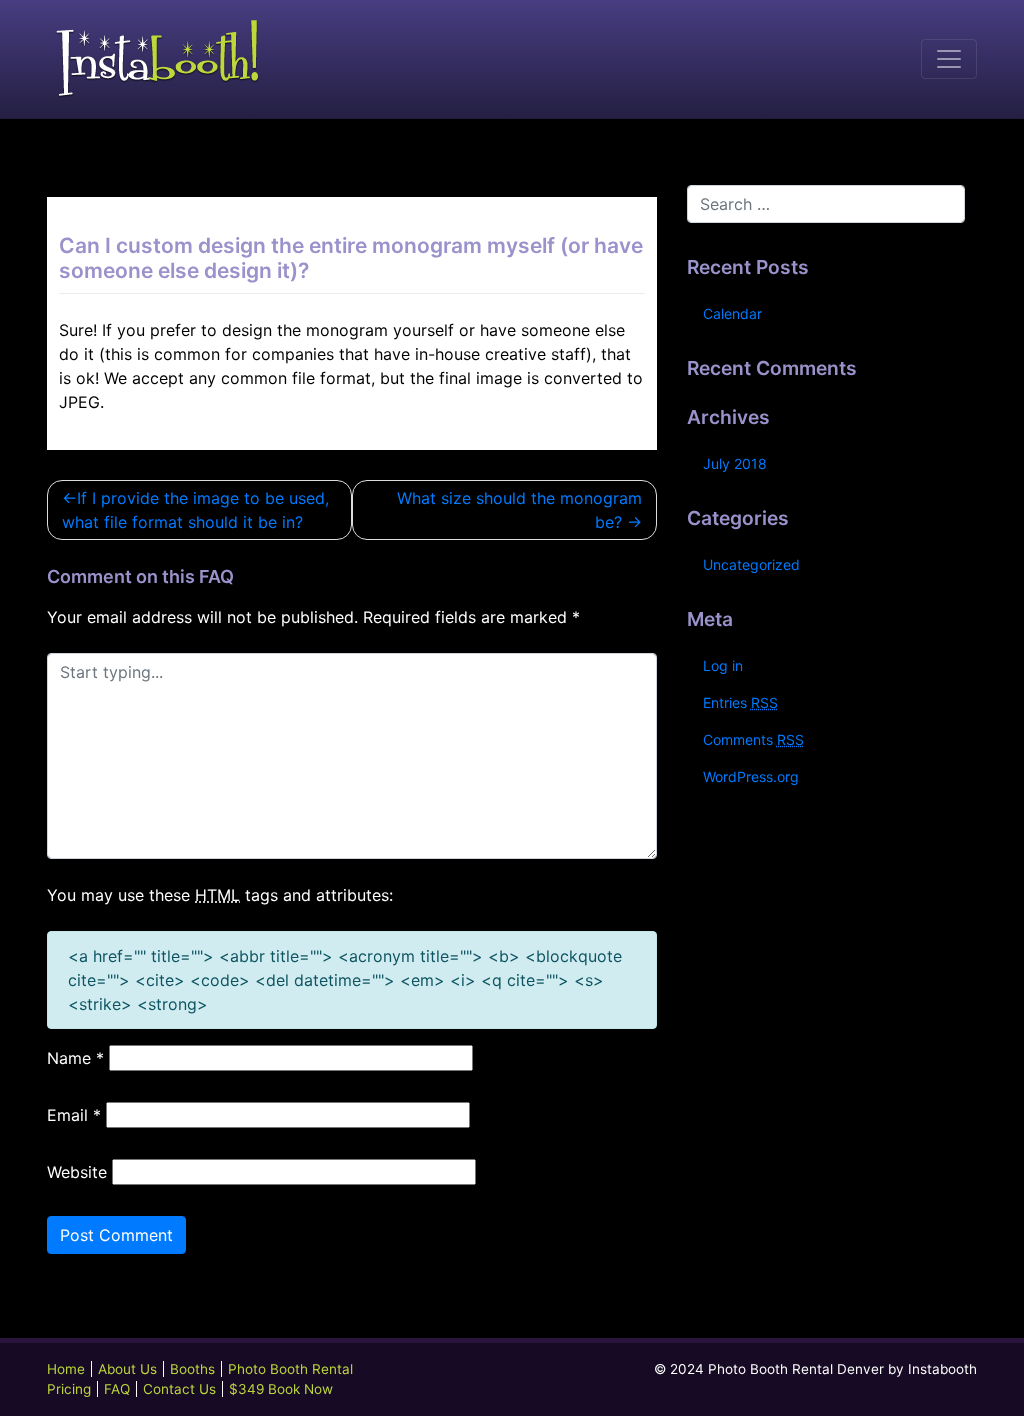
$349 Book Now (281, 1389)
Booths (192, 1369)
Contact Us (179, 1389)
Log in (723, 665)
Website (77, 1172)
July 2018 (735, 463)
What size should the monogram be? (519, 510)
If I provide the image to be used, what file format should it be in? (195, 510)
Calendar (732, 313)
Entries (740, 702)
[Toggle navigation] (949, 59)
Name (75, 1058)
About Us (127, 1369)
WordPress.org (751, 776)
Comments (753, 739)
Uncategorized (751, 564)
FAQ (117, 1389)
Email (74, 1115)
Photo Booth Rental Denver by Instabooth (842, 1369)
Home (66, 1369)
